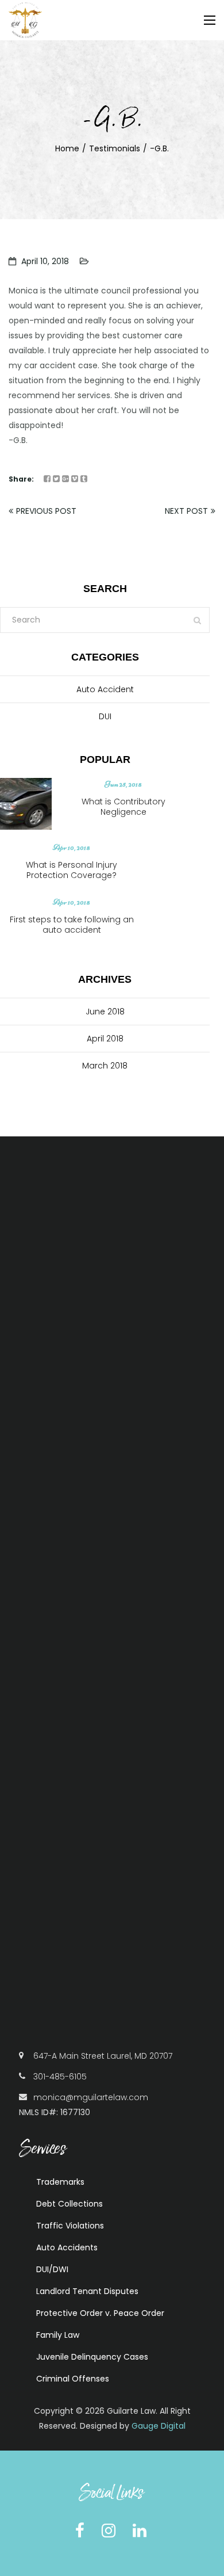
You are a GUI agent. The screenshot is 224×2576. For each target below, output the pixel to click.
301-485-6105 (60, 2077)
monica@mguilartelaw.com (91, 2097)
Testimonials (115, 148)
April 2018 (105, 1039)
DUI (105, 716)
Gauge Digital (159, 2426)
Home (67, 148)
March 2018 (105, 1066)
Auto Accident (105, 689)
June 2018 (105, 1012)
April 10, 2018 (45, 261)
